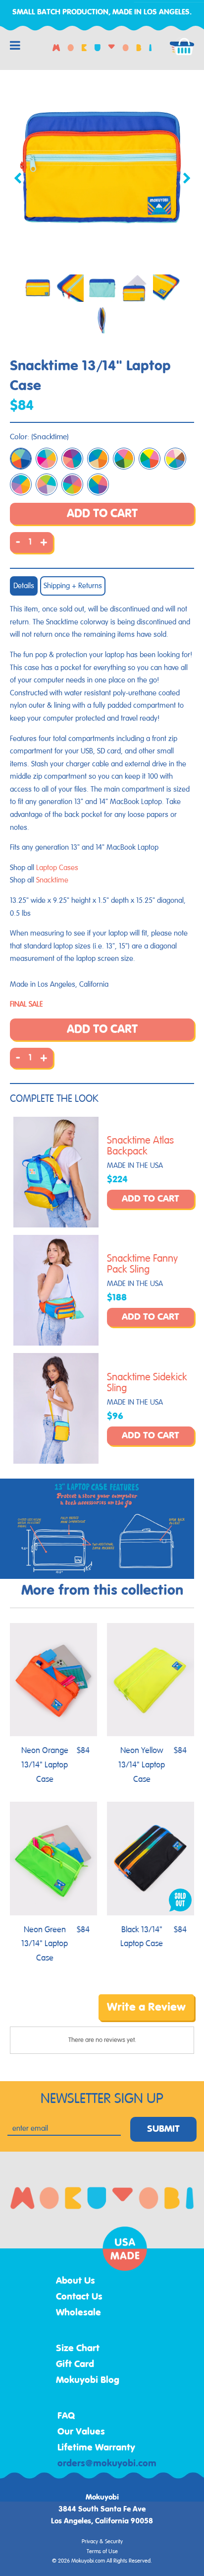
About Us (76, 2281)
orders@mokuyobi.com (107, 2464)
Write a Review (146, 2007)
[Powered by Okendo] (35, 2015)
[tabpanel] (102, 170)
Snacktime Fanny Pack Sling (142, 1264)
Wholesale (78, 2313)
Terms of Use (102, 2552)
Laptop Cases (57, 868)
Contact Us (79, 2297)
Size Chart (78, 2349)
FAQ (66, 2416)
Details (24, 586)
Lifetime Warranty (96, 2448)
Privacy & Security (102, 2542)
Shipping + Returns (73, 586)
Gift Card (75, 2365)
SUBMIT (163, 2129)
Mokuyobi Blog (88, 2380)
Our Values (81, 2432)
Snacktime (52, 880)
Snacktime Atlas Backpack (140, 1146)
